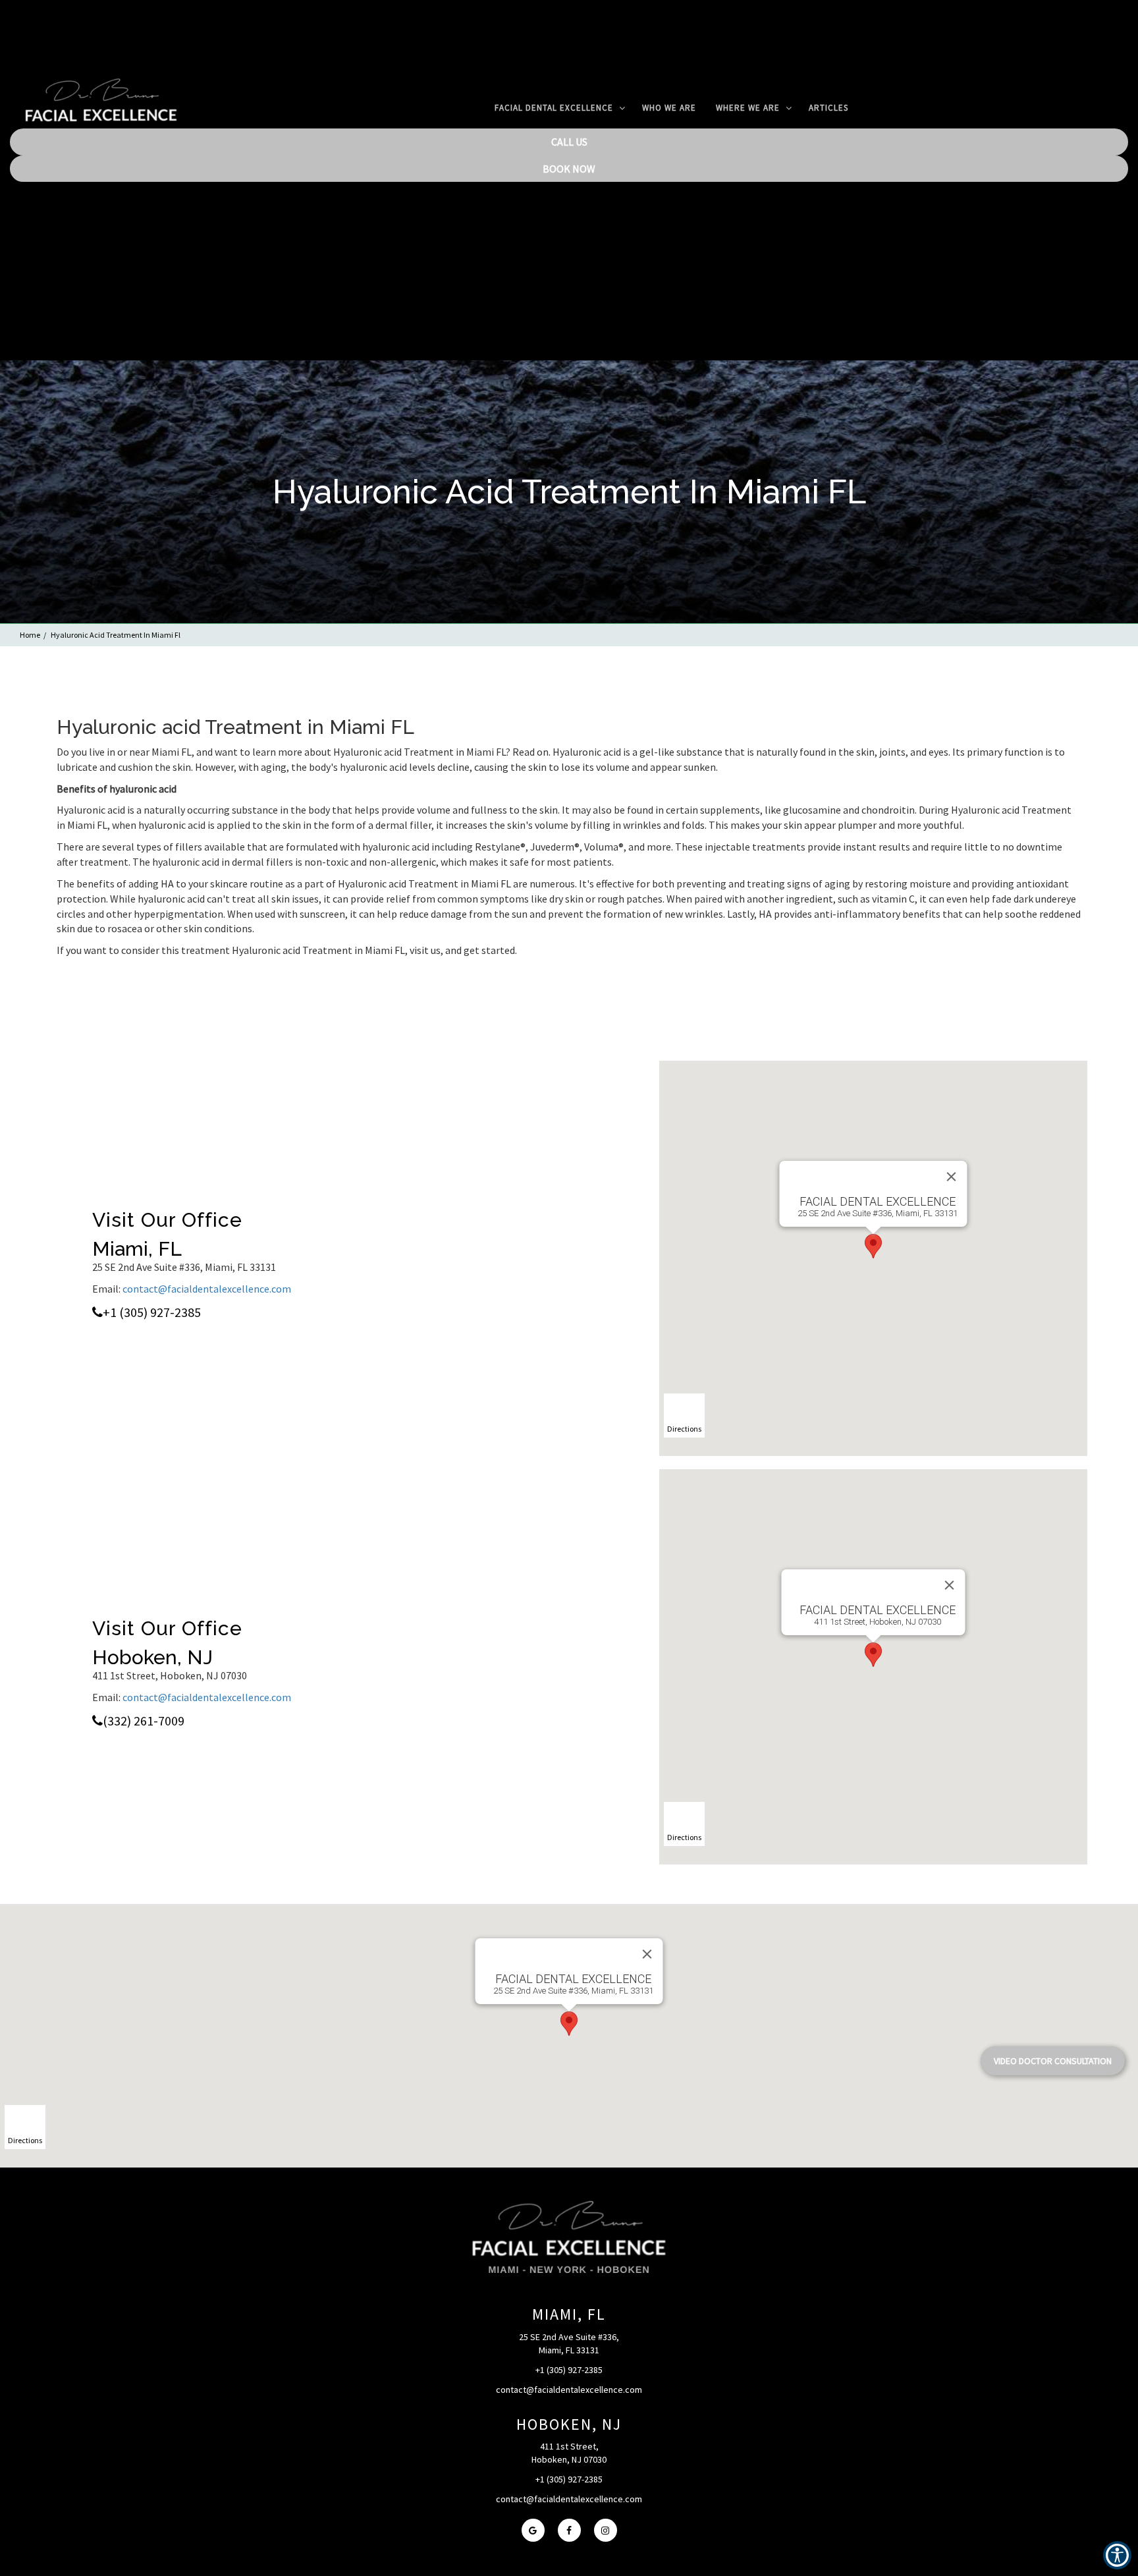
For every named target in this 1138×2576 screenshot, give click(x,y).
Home (30, 635)
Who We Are (669, 108)
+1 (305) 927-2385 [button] (152, 1312)
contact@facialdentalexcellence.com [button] (207, 1289)
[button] (101, 109)
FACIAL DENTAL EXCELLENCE (555, 108)
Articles (828, 108)
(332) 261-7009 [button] (144, 1721)
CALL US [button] (569, 142)
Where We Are (749, 108)
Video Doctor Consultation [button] (1053, 2061)
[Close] (952, 1177)
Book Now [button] (569, 169)
